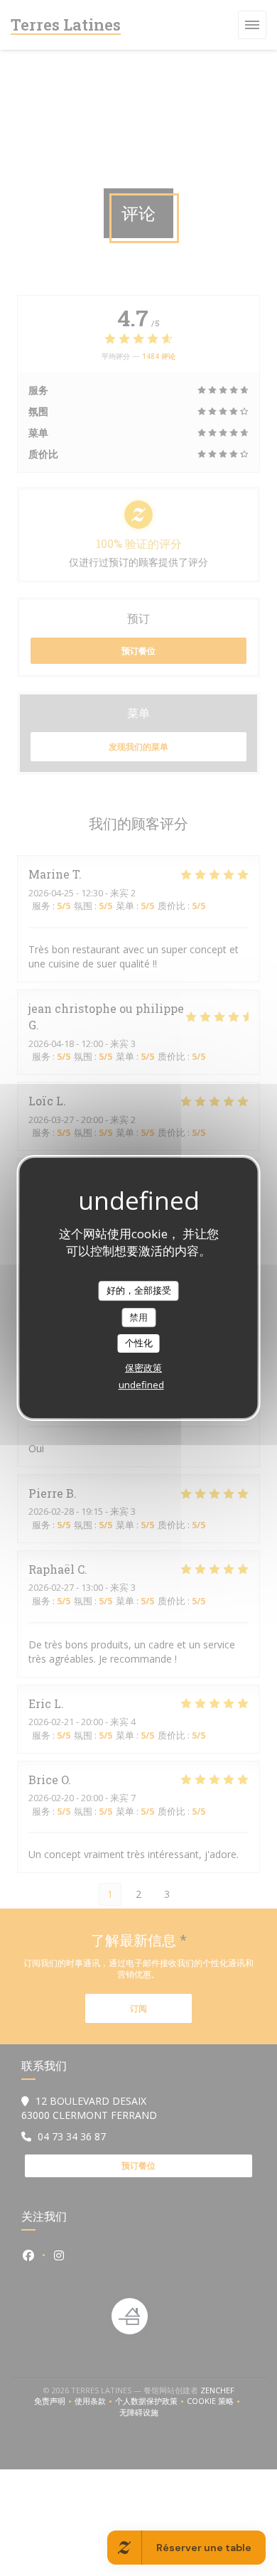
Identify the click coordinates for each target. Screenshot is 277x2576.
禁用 (138, 1317)
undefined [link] (141, 1385)
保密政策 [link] (143, 1368)
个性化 (139, 1343)
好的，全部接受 (139, 1290)
